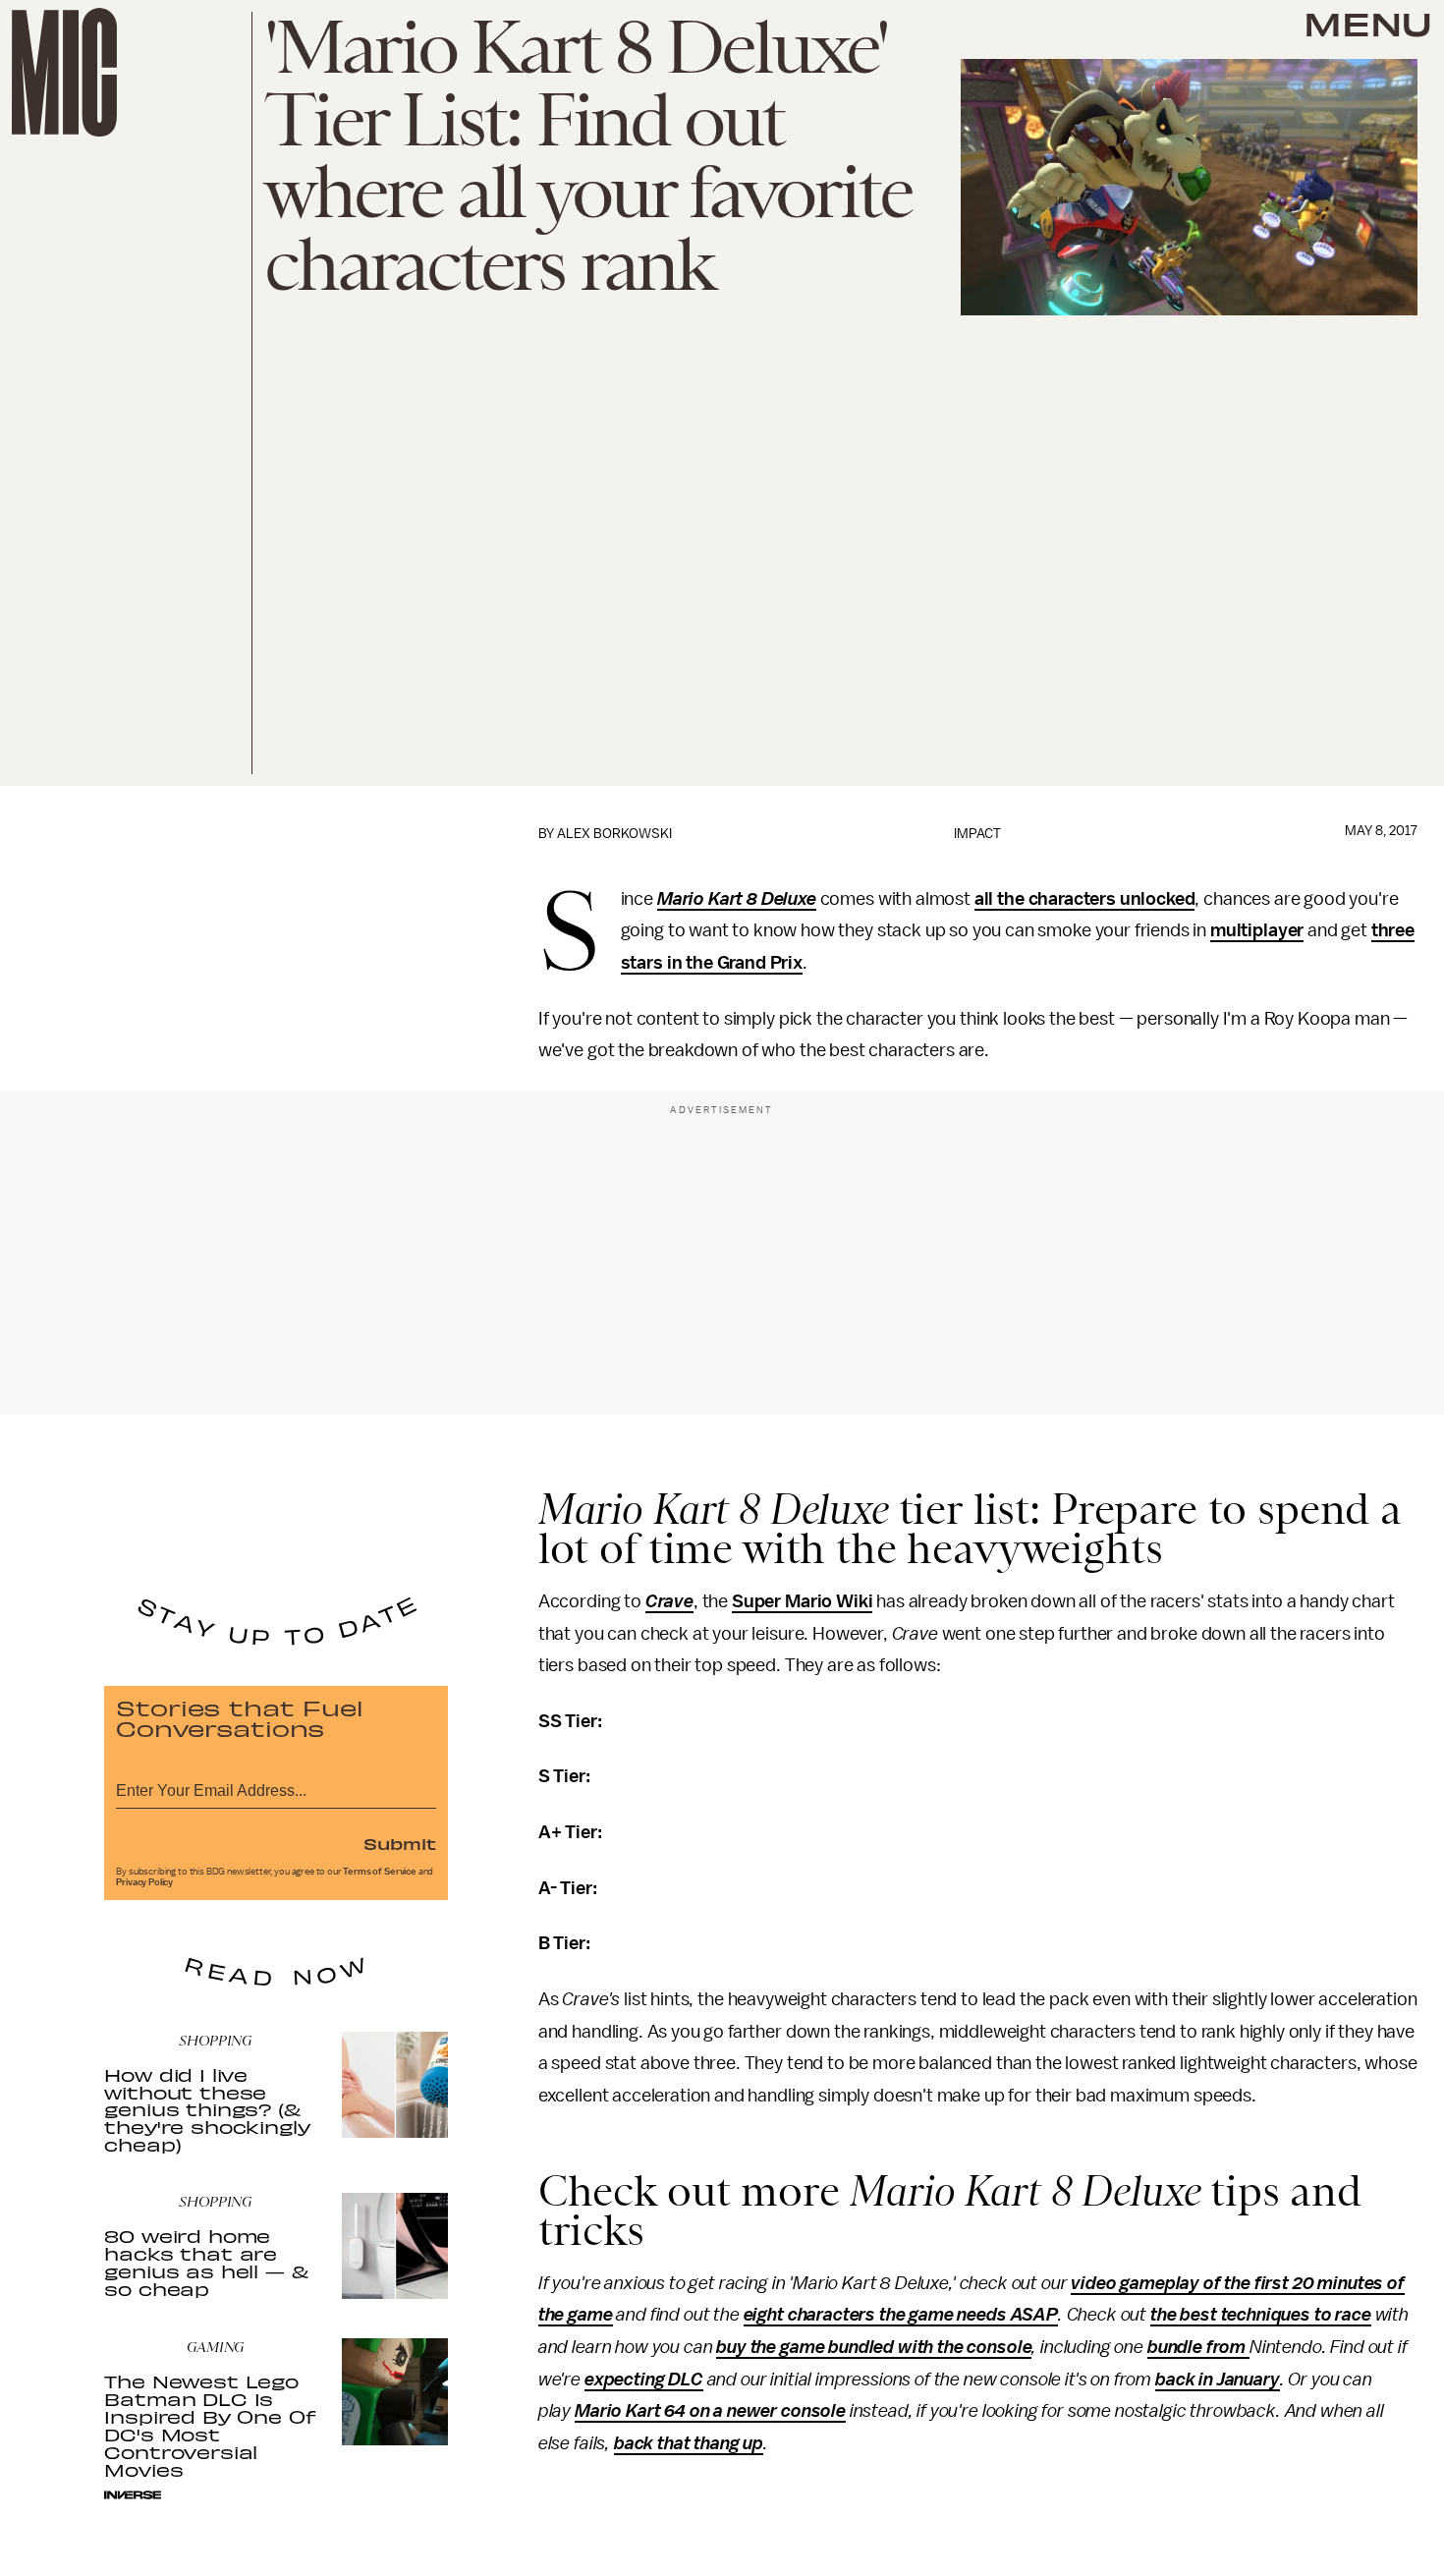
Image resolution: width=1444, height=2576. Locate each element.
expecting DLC (644, 2380)
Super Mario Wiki (802, 1601)
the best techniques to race (1261, 2315)
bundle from (1198, 2347)
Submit (400, 1843)
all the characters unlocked (1085, 899)
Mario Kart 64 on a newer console (710, 2411)
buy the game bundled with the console (874, 2347)
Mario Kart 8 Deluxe (737, 899)
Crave (669, 1601)
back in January (1218, 2380)
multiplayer (1257, 930)
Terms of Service (379, 1872)
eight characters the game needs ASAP (901, 2315)
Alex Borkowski (614, 834)
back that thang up (689, 2443)
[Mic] (64, 72)
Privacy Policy (144, 1882)
